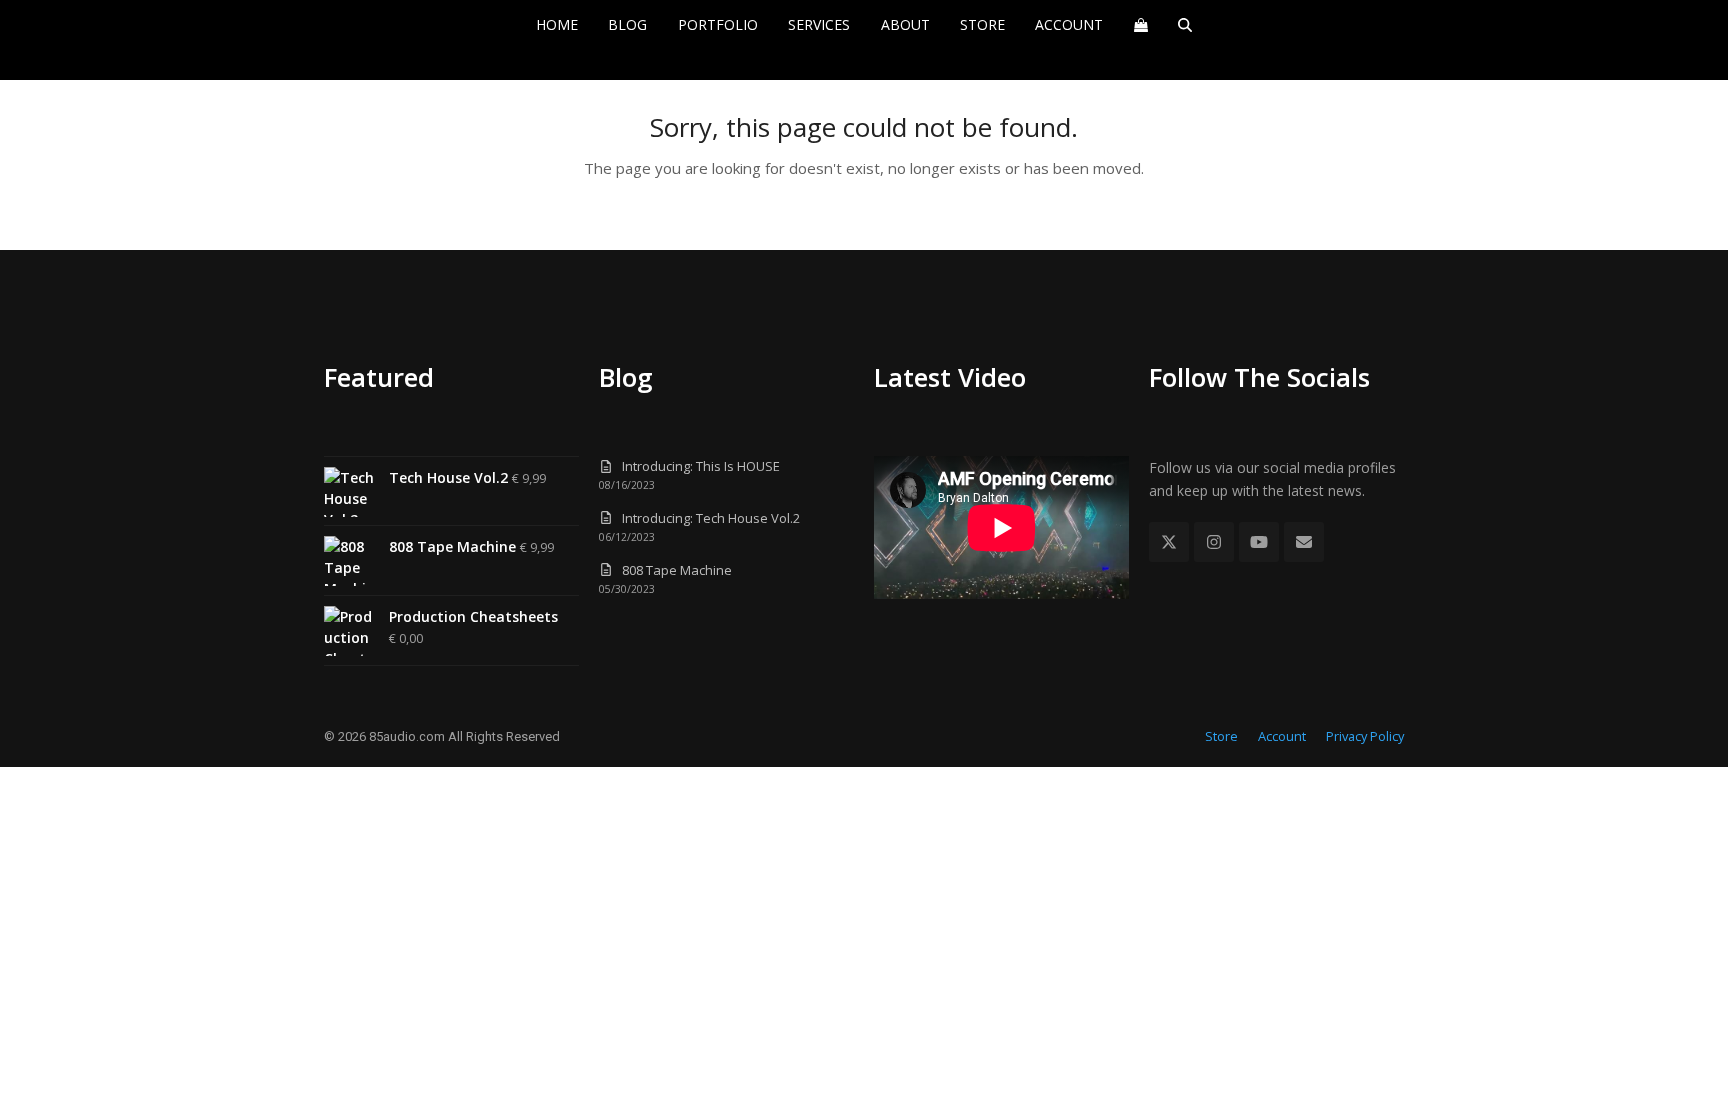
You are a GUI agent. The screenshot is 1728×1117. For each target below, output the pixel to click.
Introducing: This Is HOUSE (701, 466)
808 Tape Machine (677, 570)
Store (1221, 736)
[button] (1140, 25)
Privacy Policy (1365, 736)
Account (1282, 736)
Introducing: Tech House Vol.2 (711, 518)
